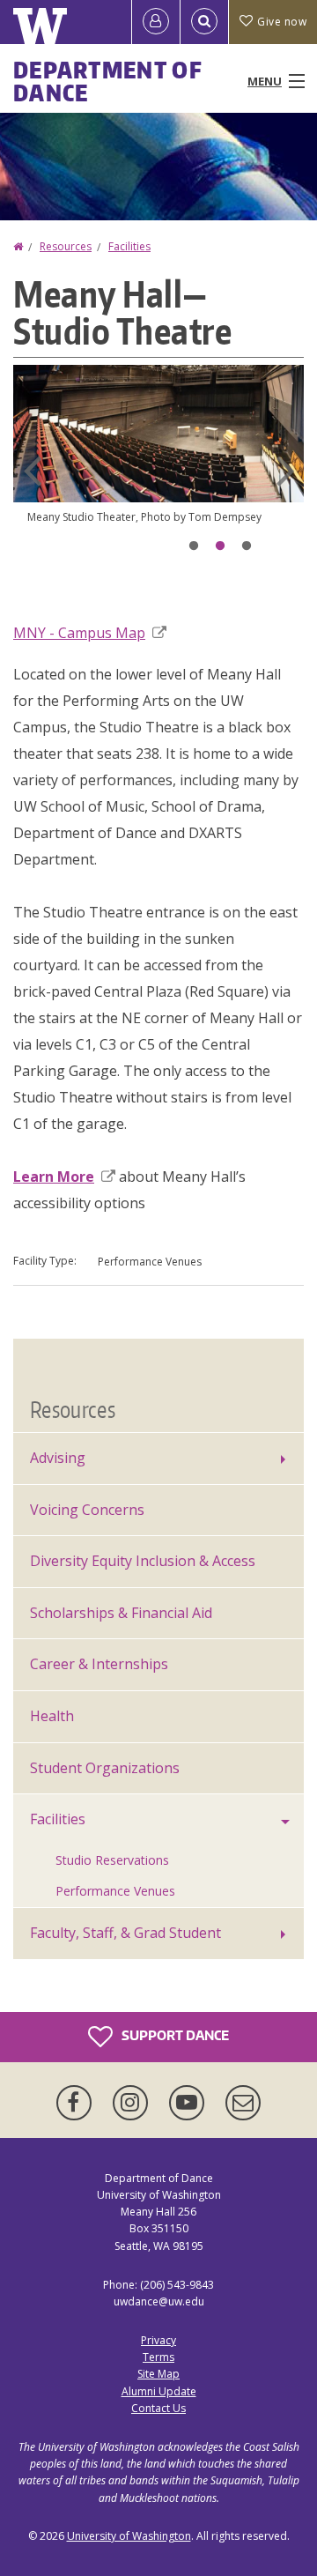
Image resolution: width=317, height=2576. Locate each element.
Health (52, 1716)
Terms (158, 2357)
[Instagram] (134, 2103)
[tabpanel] (158, 459)
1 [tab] (194, 546)
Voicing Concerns (87, 1510)
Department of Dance (108, 81)
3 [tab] (247, 546)
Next (285, 471)
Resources (66, 246)
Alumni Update (159, 2391)
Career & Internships (99, 1664)
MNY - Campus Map (79, 633)
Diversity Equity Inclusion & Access (143, 1561)
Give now (282, 22)
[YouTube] (190, 2103)
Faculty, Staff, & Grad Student (125, 1933)
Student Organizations (105, 1768)
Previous (32, 471)
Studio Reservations (112, 1860)
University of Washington (129, 2536)
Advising (58, 1458)
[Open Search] (204, 22)
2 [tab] (220, 546)
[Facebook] (77, 2103)
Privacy (158, 2340)
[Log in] (156, 22)
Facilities (129, 246)
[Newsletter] (243, 2103)
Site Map (158, 2374)
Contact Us (158, 2408)
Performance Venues (115, 1891)
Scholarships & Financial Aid (121, 1613)
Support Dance (174, 2035)
